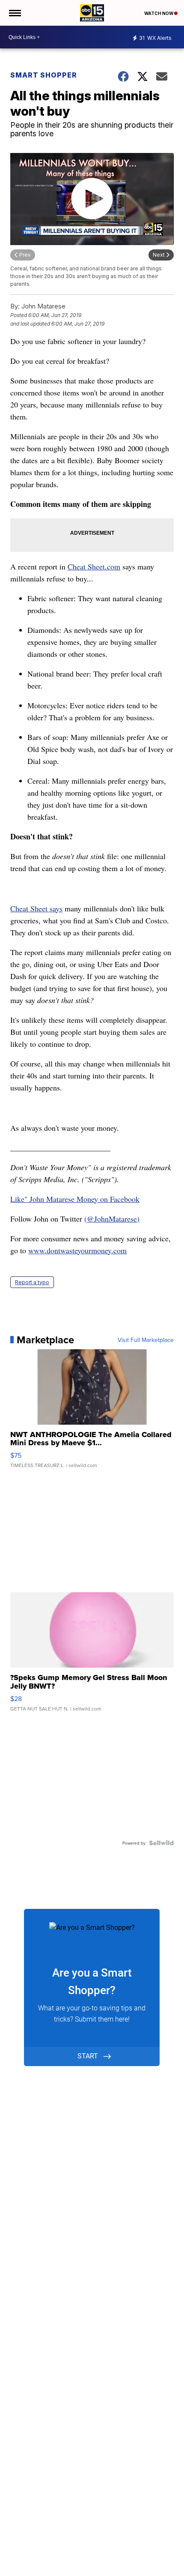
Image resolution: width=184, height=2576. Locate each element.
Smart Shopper (44, 75)
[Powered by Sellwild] (161, 1843)
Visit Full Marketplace (146, 1340)
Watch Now (159, 13)
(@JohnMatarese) (112, 1219)
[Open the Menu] (14, 13)
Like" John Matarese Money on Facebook (75, 1199)
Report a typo (32, 1282)
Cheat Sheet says (36, 908)
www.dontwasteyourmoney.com (77, 1250)
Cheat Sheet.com (94, 566)
